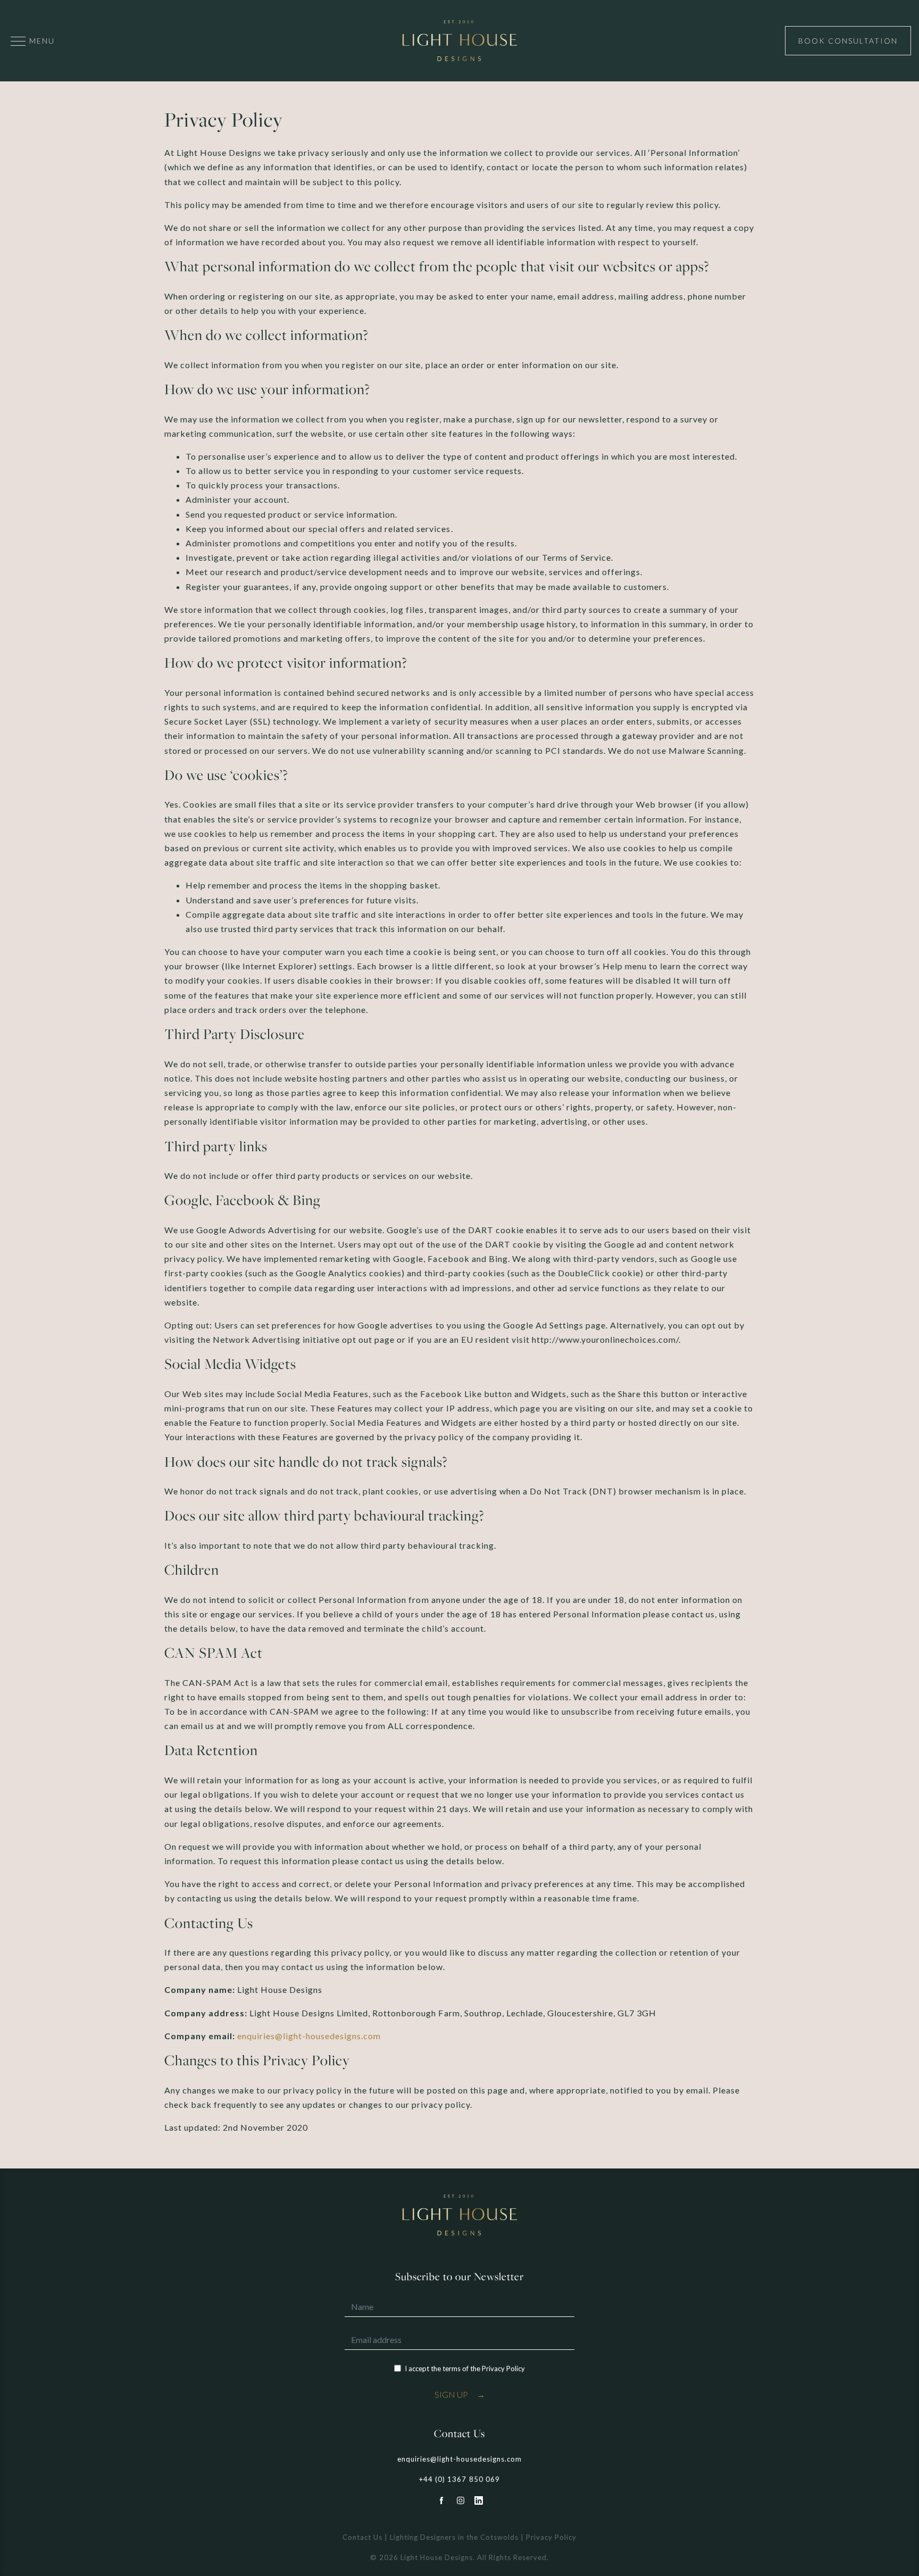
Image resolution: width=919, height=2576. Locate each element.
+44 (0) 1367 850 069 (459, 2479)
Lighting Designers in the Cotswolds (454, 2537)
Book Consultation (848, 41)
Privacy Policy (503, 2369)
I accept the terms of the (465, 2369)
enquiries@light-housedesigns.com (309, 2036)
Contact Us (362, 2537)
